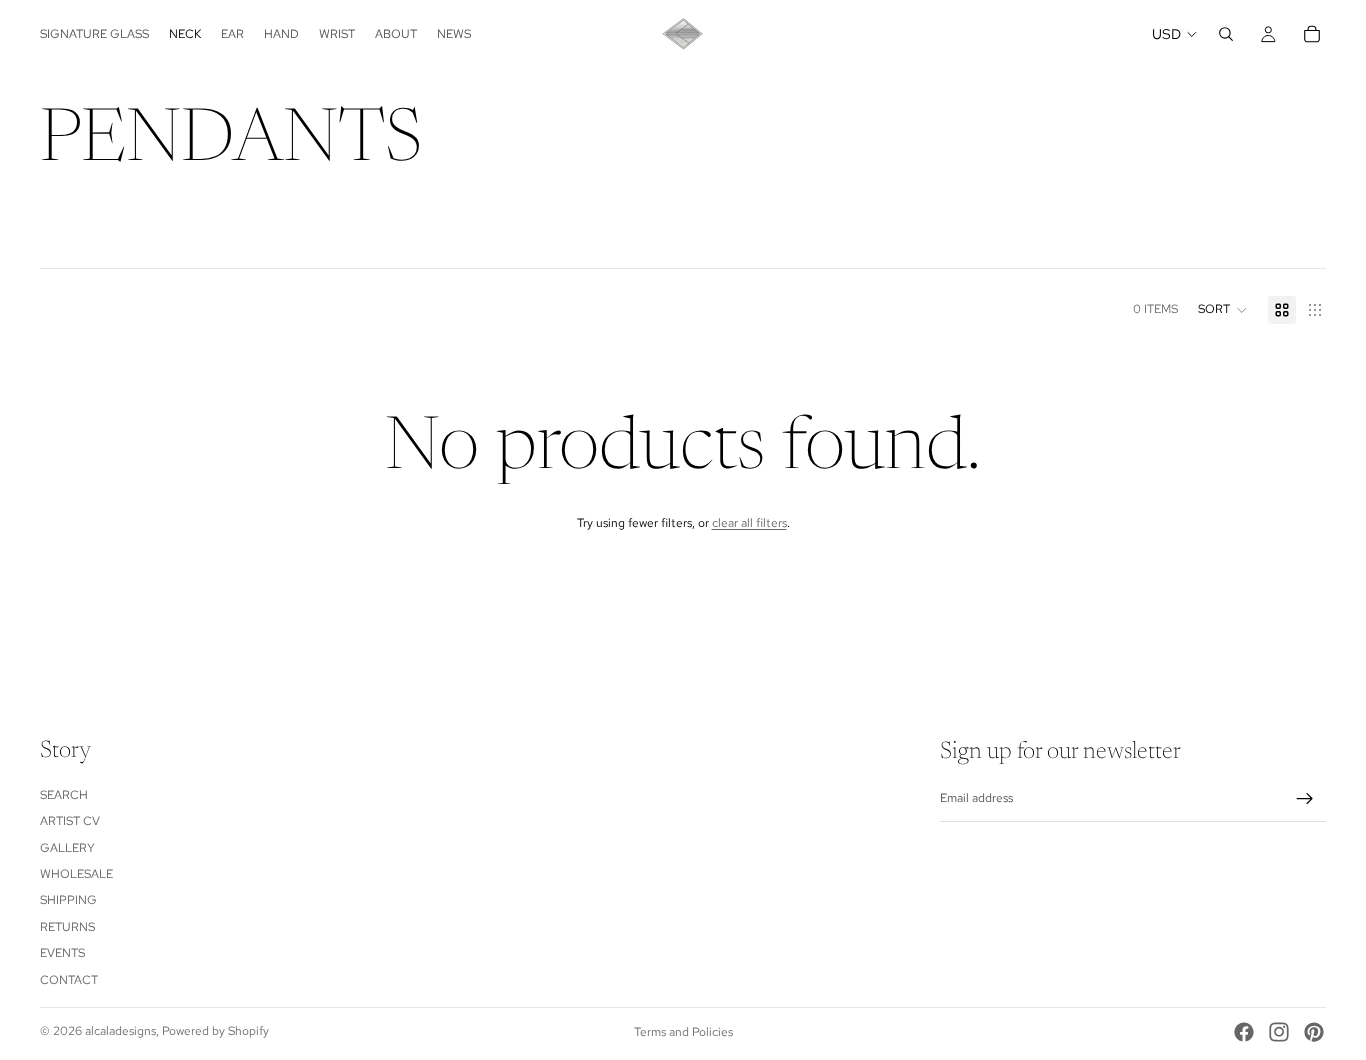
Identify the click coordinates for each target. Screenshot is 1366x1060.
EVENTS (62, 953)
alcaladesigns (120, 1031)
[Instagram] (1279, 1032)
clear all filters (749, 523)
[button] (1223, 310)
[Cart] (1312, 34)
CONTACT (69, 980)
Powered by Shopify (215, 1031)
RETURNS (67, 927)
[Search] (1226, 34)
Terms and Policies (683, 1032)
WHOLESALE (76, 874)
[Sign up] (1305, 799)
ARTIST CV (70, 821)
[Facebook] (1244, 1032)
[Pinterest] (1314, 1032)
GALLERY (67, 848)
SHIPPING (68, 900)
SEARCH (64, 795)
